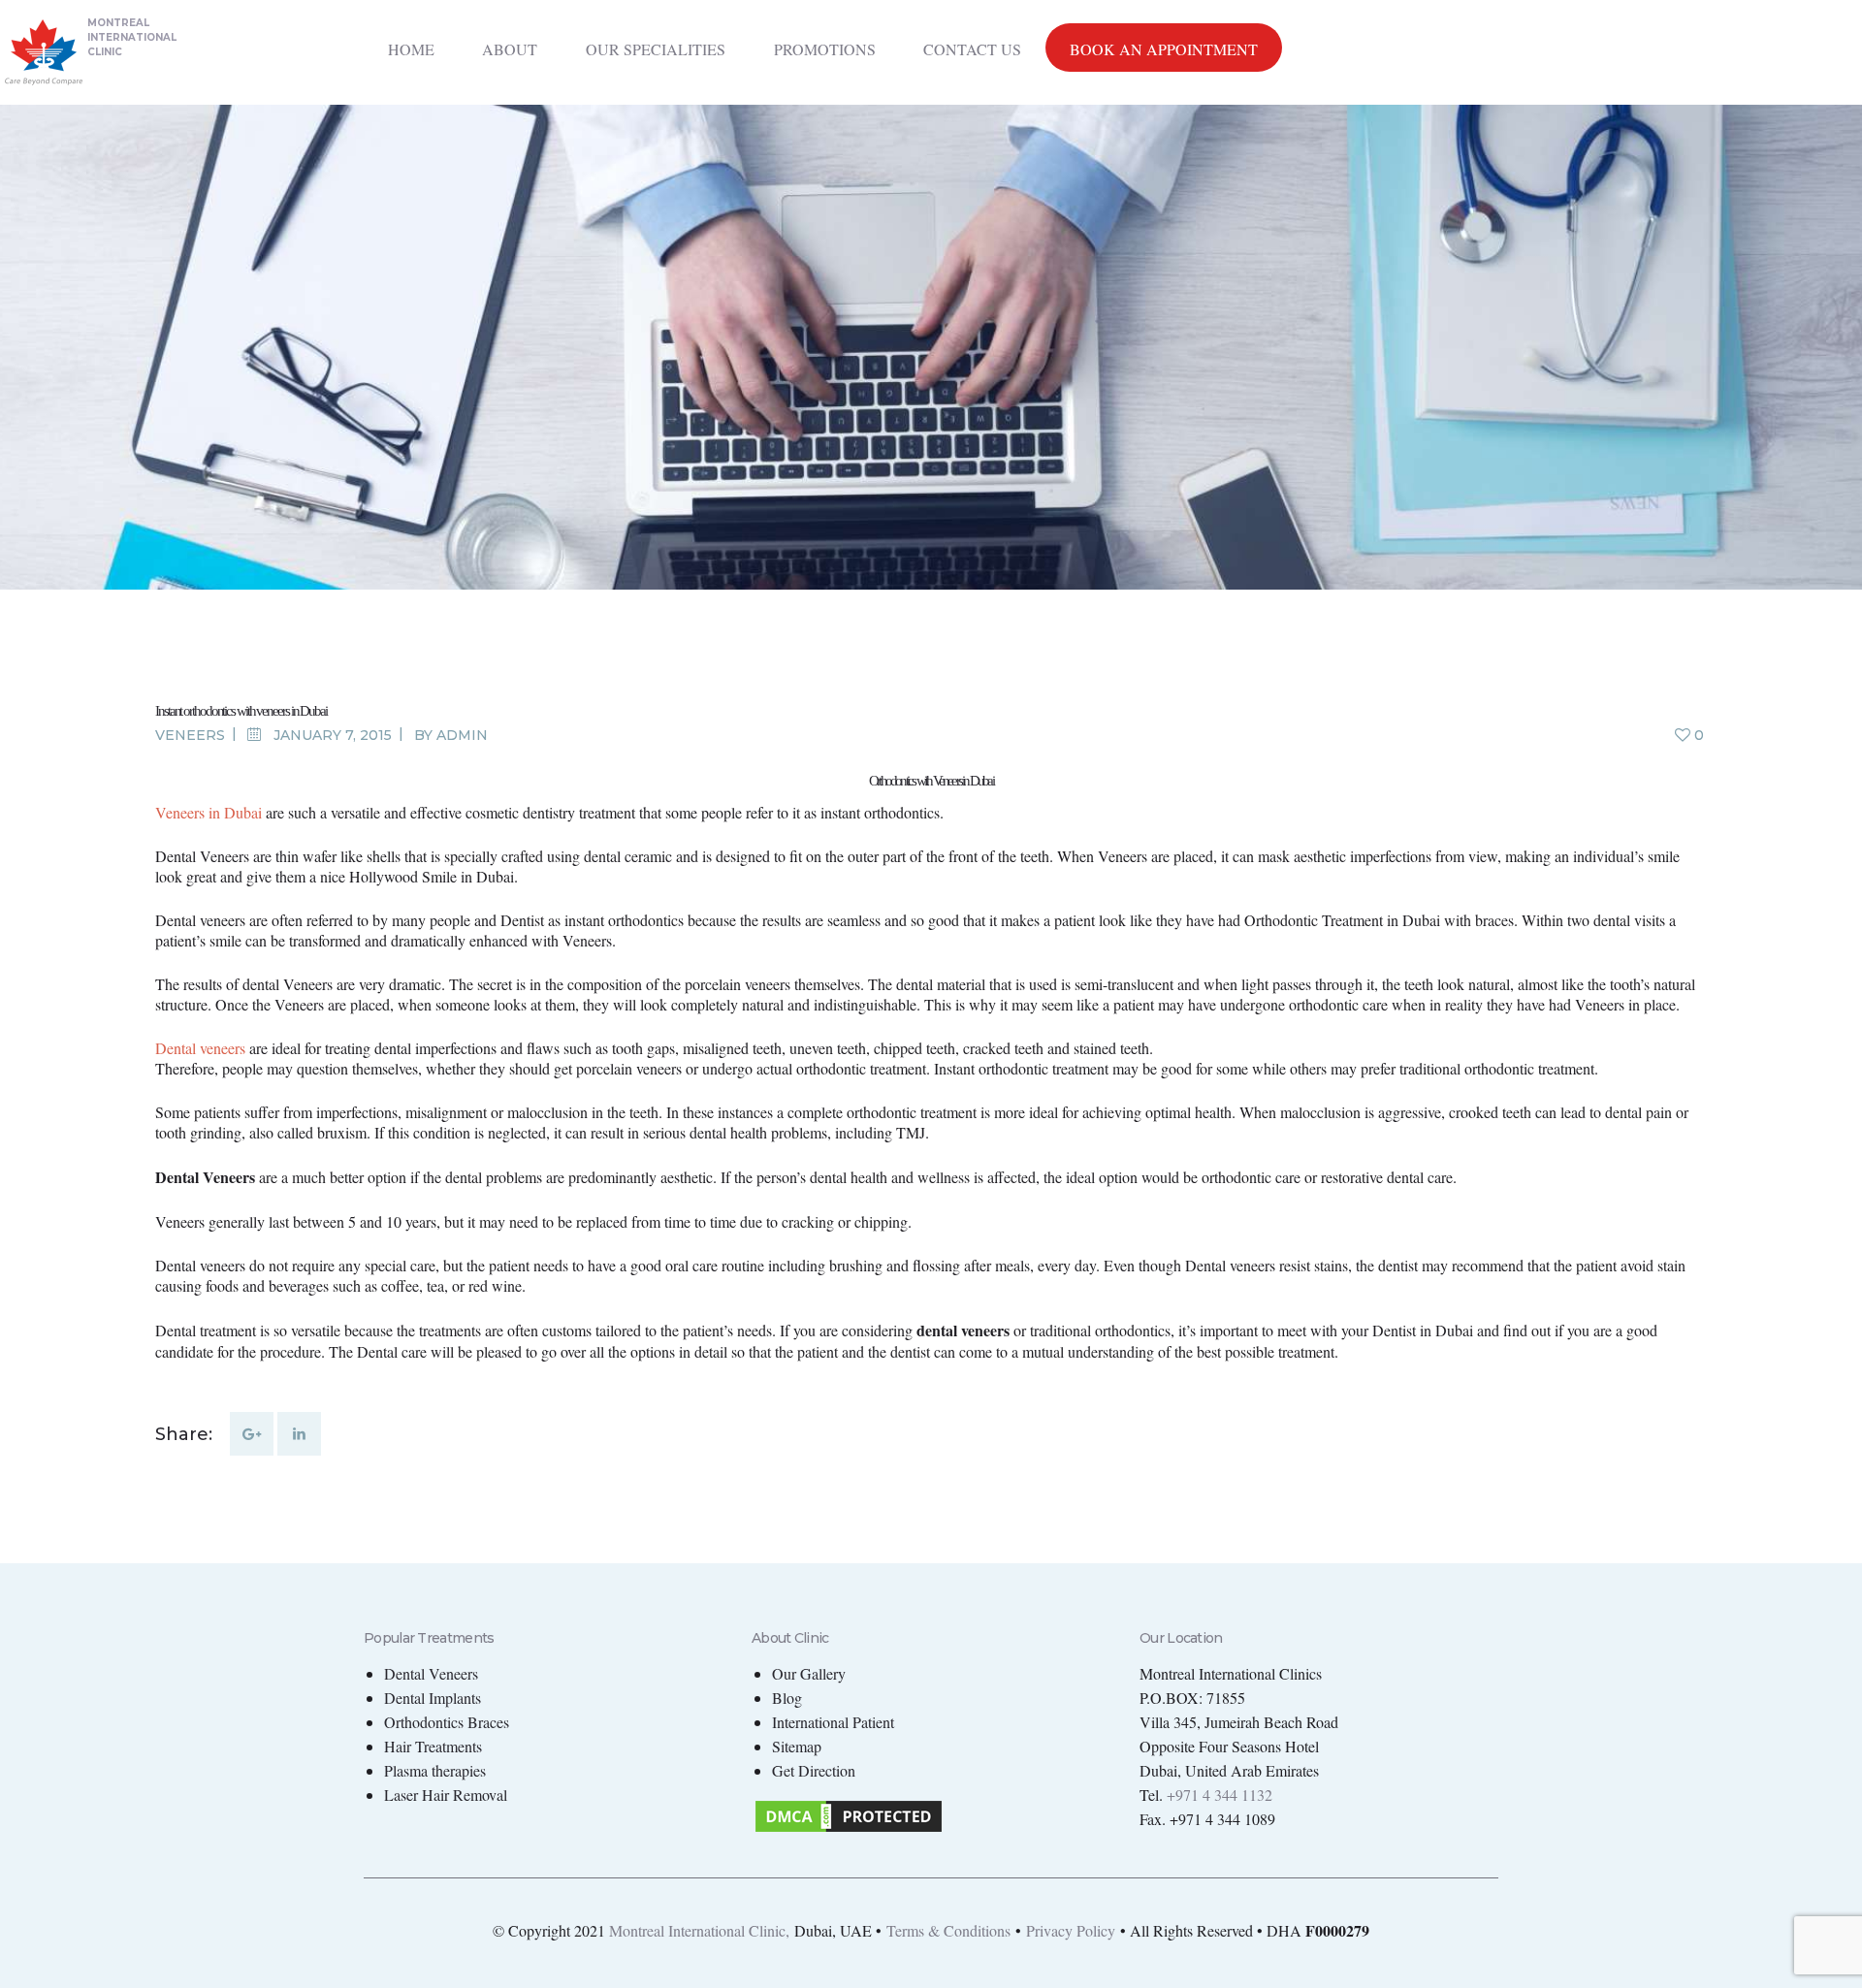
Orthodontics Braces (447, 1722)
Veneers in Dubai (209, 812)
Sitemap (797, 1746)
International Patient (833, 1722)
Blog (787, 1698)
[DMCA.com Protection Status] (849, 1809)
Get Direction (814, 1770)
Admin (462, 735)
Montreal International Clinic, (699, 1930)
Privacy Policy (1071, 1930)
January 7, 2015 (333, 735)
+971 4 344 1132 (1220, 1795)
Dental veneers (200, 1048)
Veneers (190, 735)
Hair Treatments (433, 1746)
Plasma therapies (435, 1770)
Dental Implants (433, 1698)
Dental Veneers (431, 1673)
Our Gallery (809, 1673)
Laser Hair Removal (446, 1795)
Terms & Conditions (948, 1930)
